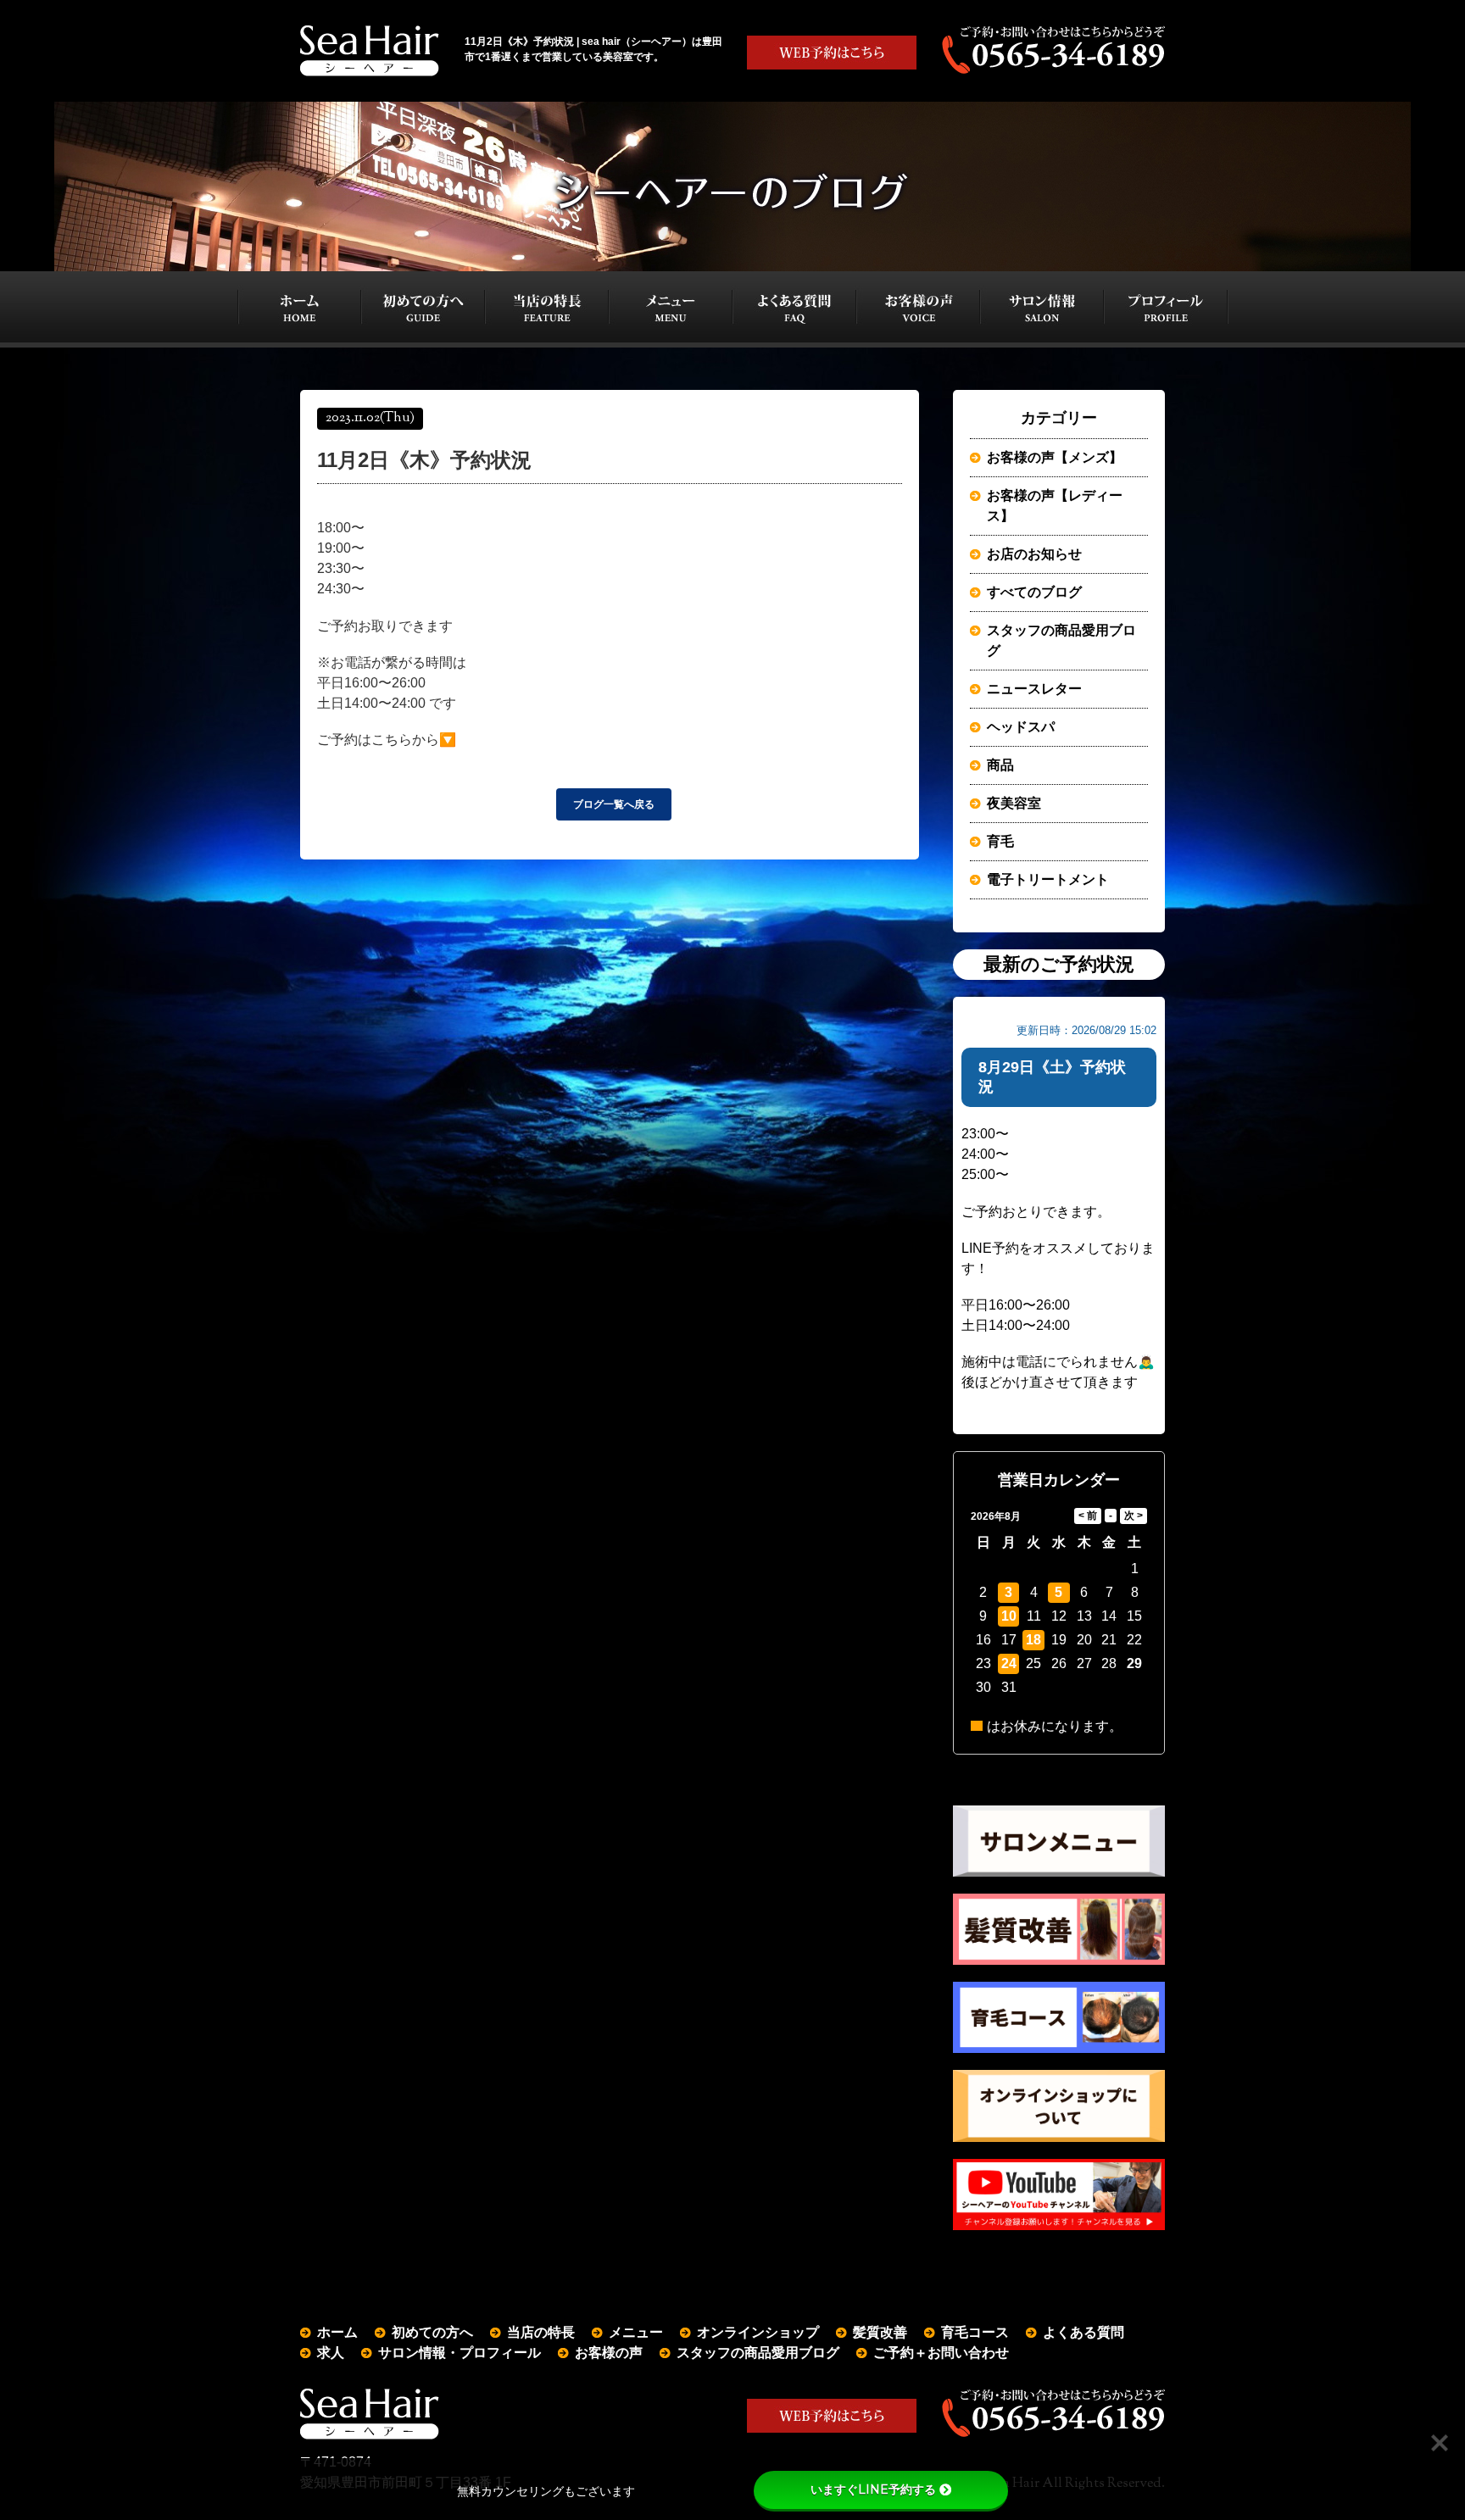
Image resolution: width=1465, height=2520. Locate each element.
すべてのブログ (1034, 592)
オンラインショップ (758, 2332)
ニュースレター (1034, 689)
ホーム (337, 2332)
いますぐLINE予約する (873, 2489)
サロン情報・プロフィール (460, 2353)
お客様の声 (609, 2353)
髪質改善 (880, 2332)
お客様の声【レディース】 (1055, 506)
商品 (1000, 765)
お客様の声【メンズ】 (1055, 457)
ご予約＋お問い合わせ (941, 2353)
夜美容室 (1014, 803)
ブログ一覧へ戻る (614, 804)
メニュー (636, 2332)
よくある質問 (1083, 2332)
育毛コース (975, 2332)
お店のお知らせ (1034, 554)
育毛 (1000, 841)
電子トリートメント (1048, 879)
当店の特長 (541, 2332)
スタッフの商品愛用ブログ (1061, 640)
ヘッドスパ (1021, 727)
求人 (331, 2353)
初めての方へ (432, 2332)
